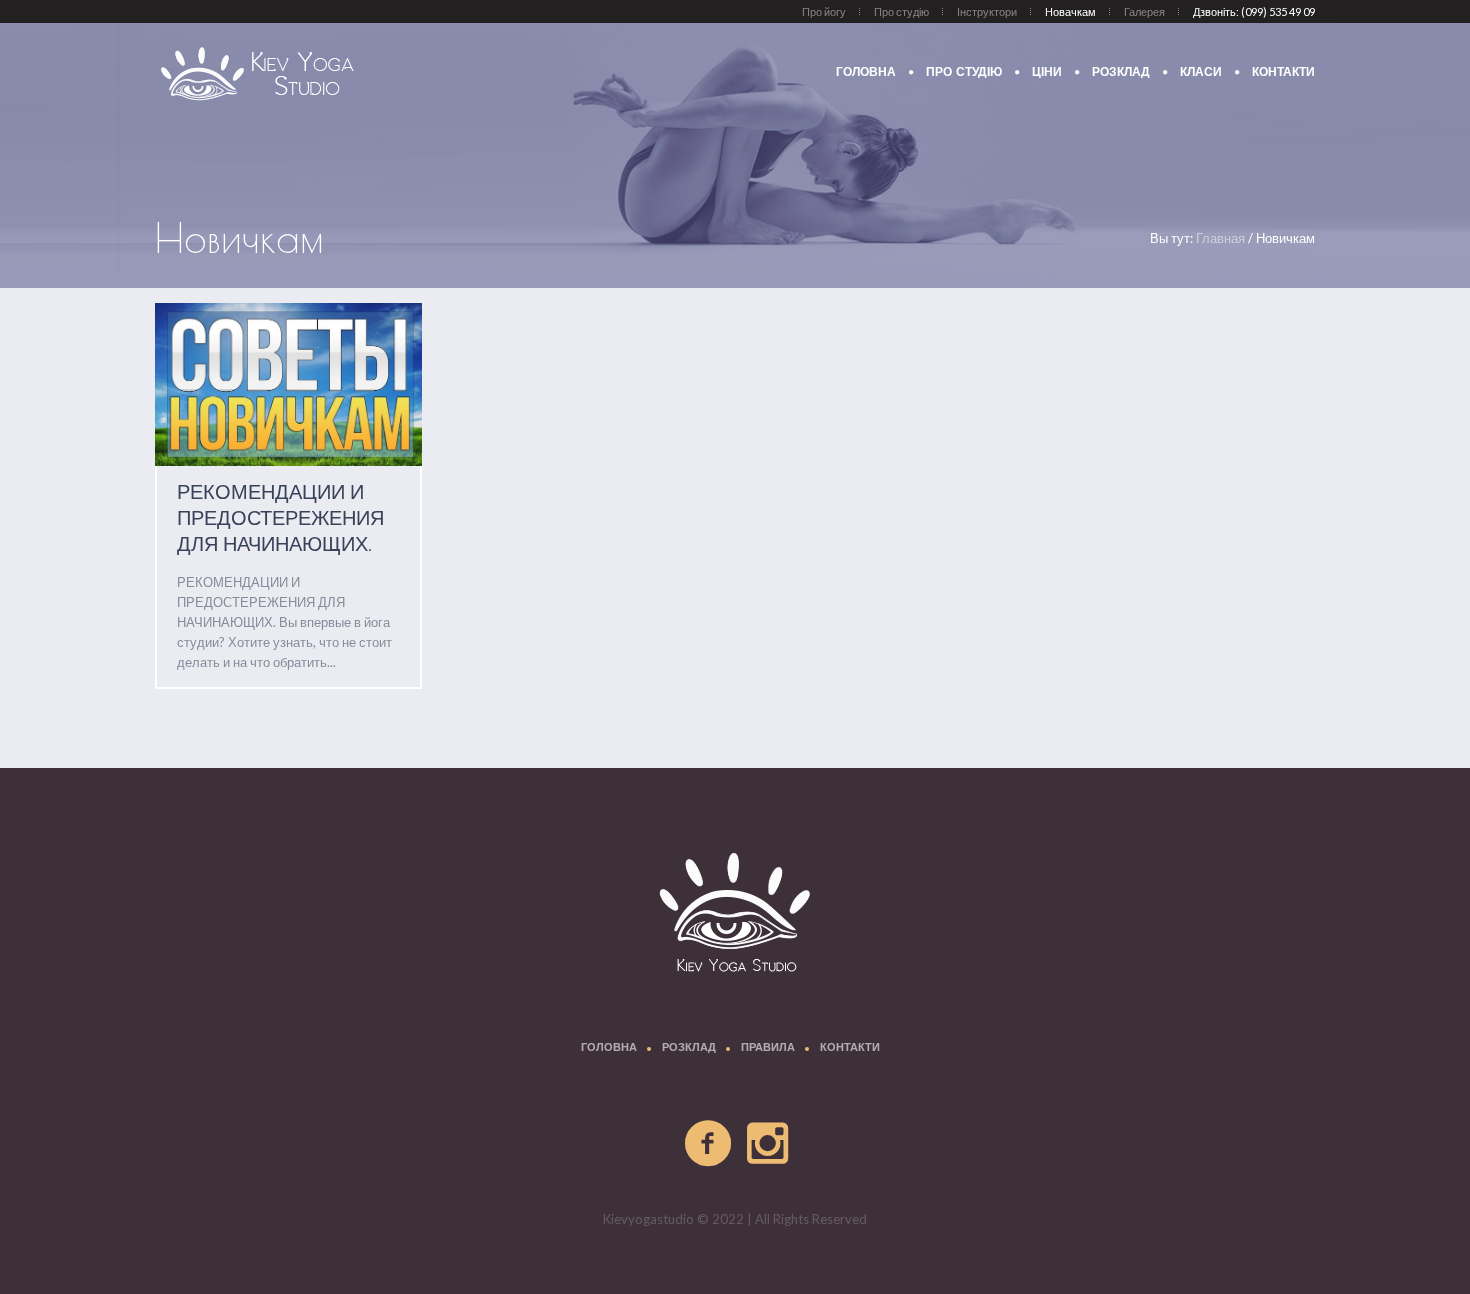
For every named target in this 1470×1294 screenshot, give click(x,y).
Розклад (689, 1048)
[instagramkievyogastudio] (769, 1144)
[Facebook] (709, 1144)
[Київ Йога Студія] (735, 916)
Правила (768, 1048)
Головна (609, 1048)
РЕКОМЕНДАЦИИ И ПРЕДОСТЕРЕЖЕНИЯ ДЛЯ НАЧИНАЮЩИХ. (280, 519)
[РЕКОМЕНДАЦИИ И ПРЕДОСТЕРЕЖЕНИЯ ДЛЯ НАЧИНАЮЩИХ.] (288, 384)
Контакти (850, 1048)
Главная (1220, 238)
